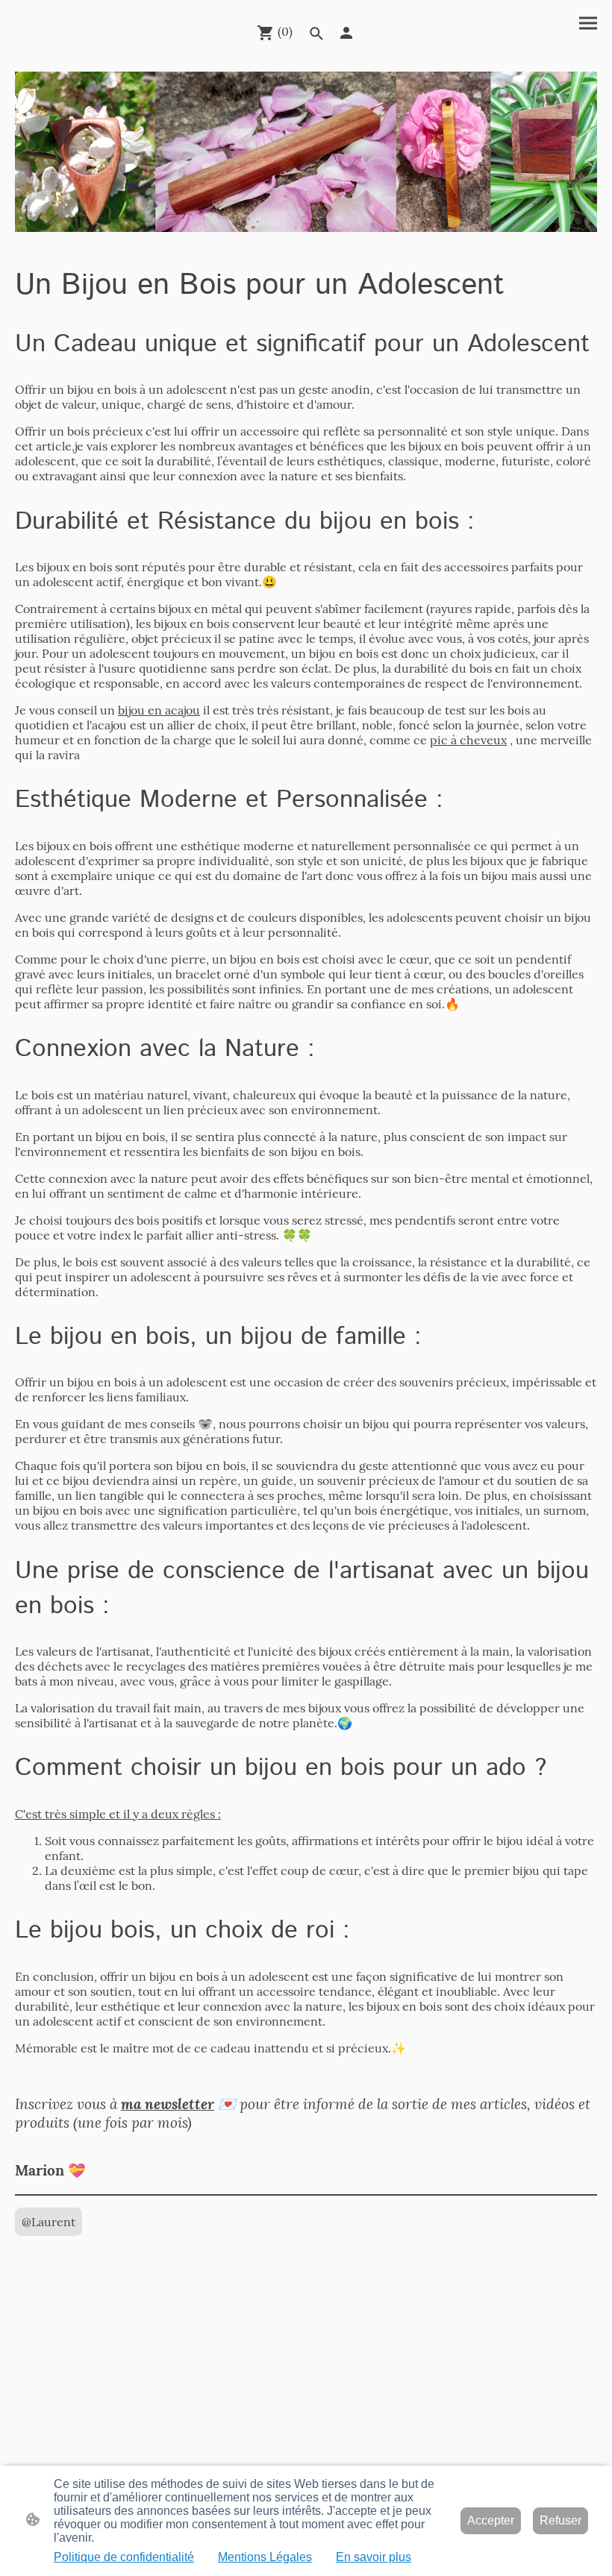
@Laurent (49, 2222)
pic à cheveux (468, 740)
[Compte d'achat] (346, 33)
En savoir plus (374, 2557)
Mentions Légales (265, 2557)
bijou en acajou (159, 710)
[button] (316, 34)
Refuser (561, 2520)
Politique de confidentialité (124, 2557)
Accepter (491, 2520)
